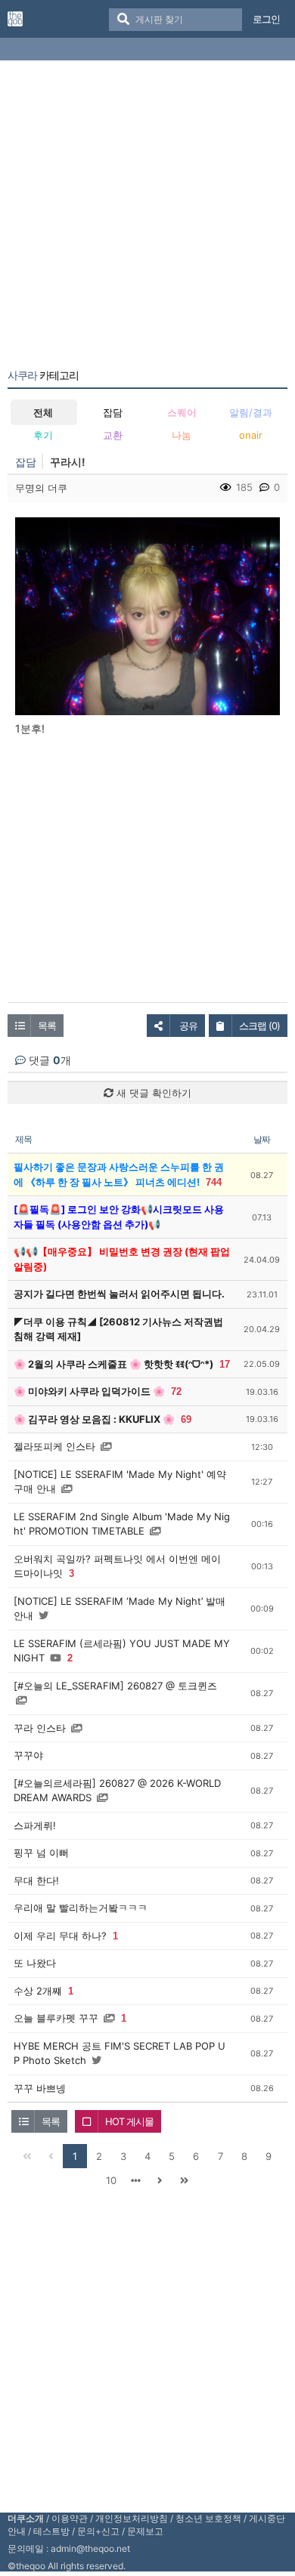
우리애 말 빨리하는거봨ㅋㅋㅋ (81, 1908)
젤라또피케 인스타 (54, 1446)
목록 (47, 1026)
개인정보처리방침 (132, 2518)
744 (214, 1182)
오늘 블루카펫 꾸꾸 (56, 2018)
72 (176, 1391)
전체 (43, 412)
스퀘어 (182, 412)
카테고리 (43, 375)
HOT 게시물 (129, 2121)
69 (186, 1419)
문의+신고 (98, 2531)
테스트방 (51, 2531)
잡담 (113, 412)
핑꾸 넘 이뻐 (41, 1853)
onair (251, 435)
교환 (113, 435)
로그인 (266, 19)
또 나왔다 (35, 1963)
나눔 (182, 435)
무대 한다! (36, 1880)
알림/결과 (251, 412)
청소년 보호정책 (208, 2518)
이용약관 (70, 2518)
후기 (43, 435)
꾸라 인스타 (40, 1728)
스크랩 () (259, 1026)
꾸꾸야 (28, 1755)
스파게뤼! (35, 1825)
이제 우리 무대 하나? (60, 1936)
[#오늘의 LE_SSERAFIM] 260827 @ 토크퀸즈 (115, 1686)
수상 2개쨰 (38, 1991)
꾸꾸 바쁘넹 (40, 2088)
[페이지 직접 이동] (135, 2180)
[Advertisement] (147, 217)
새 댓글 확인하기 (152, 1093)
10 (111, 2180)
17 (225, 1364)
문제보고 (145, 2531)
